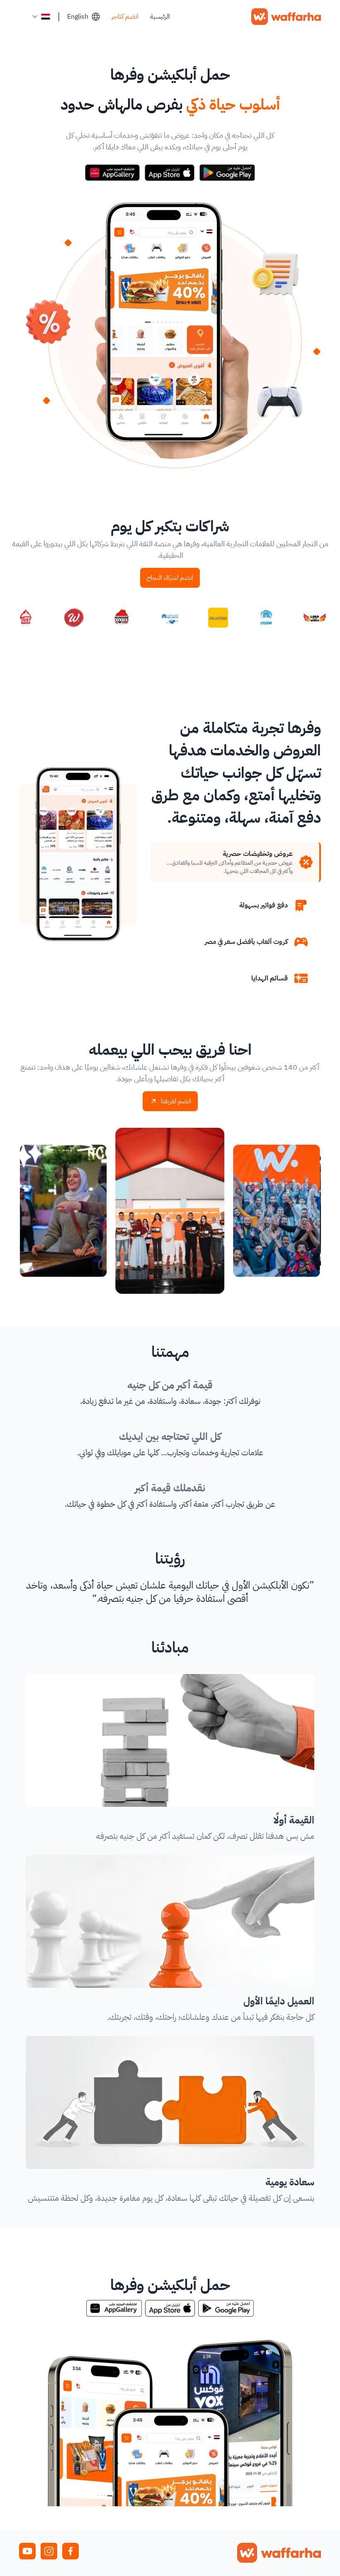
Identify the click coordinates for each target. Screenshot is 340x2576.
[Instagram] (49, 2551)
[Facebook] (70, 2551)
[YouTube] (27, 2551)
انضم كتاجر (125, 17)
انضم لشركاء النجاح (170, 578)
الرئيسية (160, 17)
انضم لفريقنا (176, 1101)
